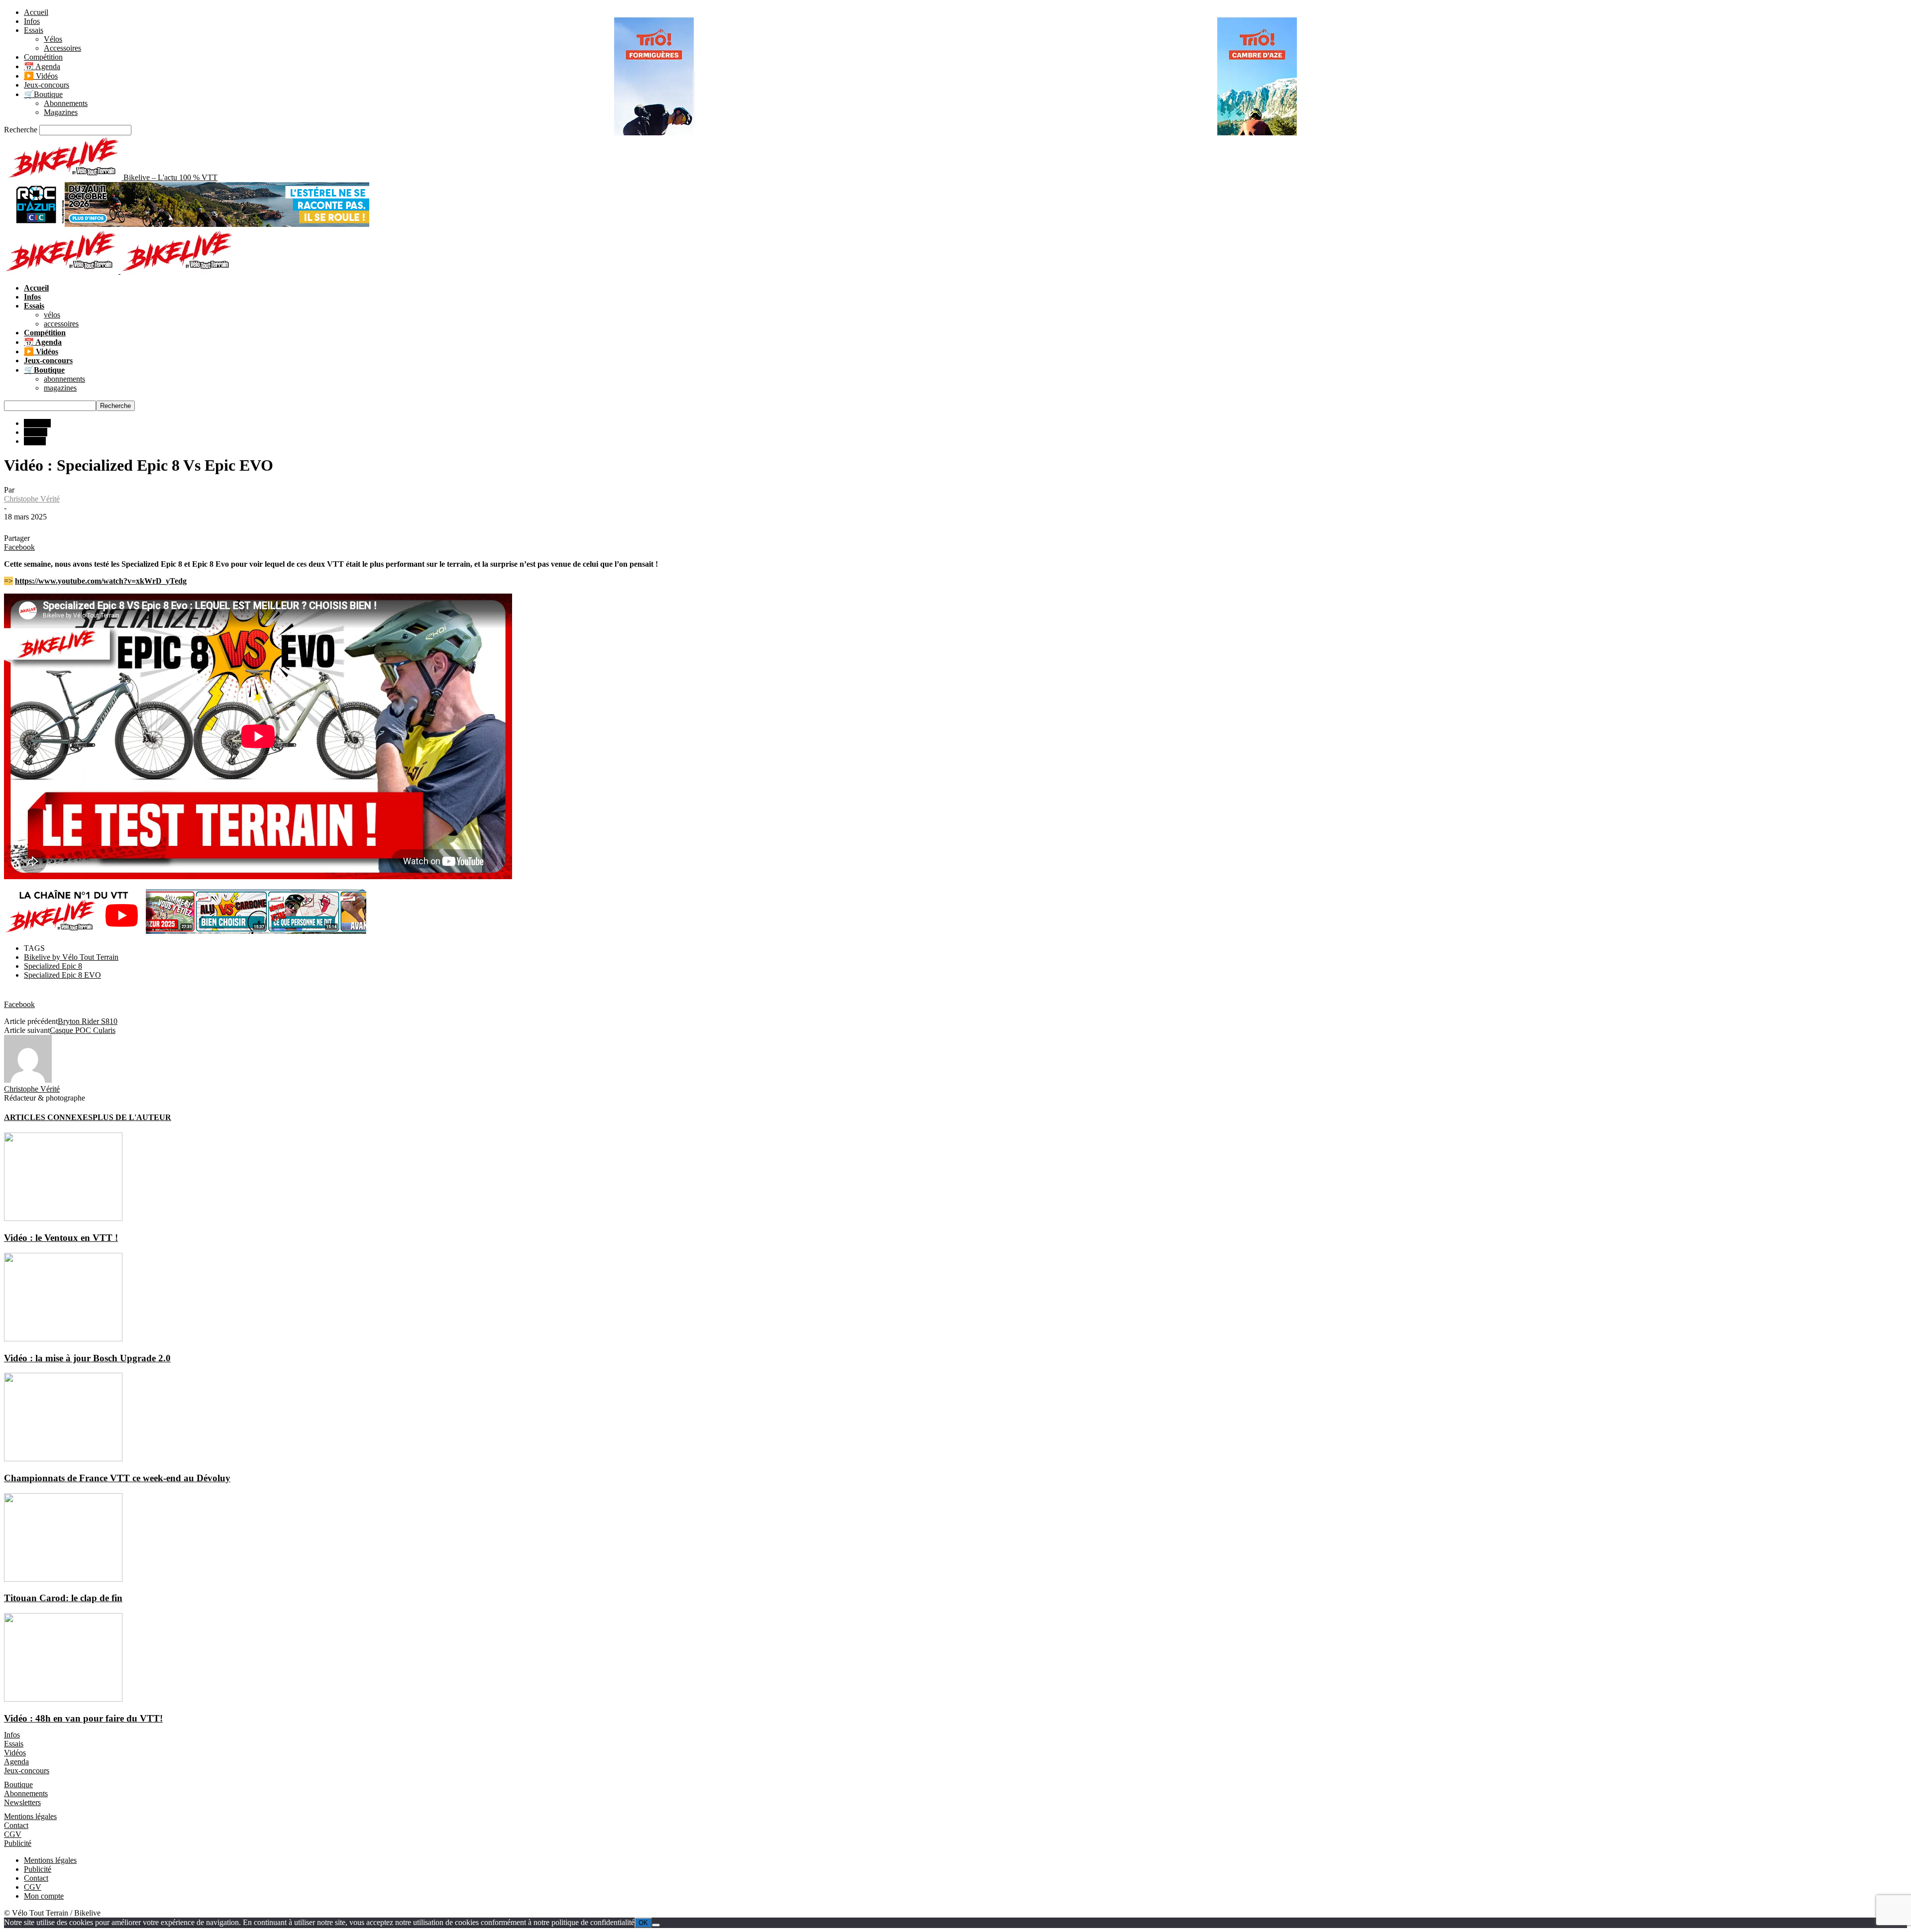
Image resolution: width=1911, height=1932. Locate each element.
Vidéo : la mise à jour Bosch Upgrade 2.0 (87, 1358)
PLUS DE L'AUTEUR (132, 1117)
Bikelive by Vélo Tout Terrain (71, 957)
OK (643, 1923)
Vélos (53, 39)
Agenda (16, 1762)
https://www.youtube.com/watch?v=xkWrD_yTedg (101, 581)
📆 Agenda (42, 66)
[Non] (656, 1925)
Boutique (18, 1784)
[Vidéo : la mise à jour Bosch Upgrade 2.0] (63, 1339)
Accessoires (62, 48)
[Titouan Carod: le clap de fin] (63, 1579)
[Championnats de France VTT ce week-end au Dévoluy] (63, 1459)
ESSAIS (37, 423)
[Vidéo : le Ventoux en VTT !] (63, 1218)
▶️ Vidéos (41, 76)
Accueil (36, 12)
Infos (32, 21)
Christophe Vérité (32, 499)
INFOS (36, 432)
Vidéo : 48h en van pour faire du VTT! (83, 1718)
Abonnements (66, 103)
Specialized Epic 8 (53, 966)
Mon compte (44, 1896)
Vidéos (35, 441)
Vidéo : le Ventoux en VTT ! (61, 1238)
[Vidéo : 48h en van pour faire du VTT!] (63, 1699)
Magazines (61, 112)
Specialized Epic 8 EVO (62, 975)
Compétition (43, 57)
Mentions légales (30, 1816)
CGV (13, 1834)
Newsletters (22, 1802)
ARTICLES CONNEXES (48, 1117)
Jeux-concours (47, 85)
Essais (34, 30)
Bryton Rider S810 (88, 1021)
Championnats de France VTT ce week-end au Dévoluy (117, 1478)
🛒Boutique (43, 94)
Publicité (18, 1843)
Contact (16, 1825)
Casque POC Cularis (83, 1030)
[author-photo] (28, 1080)
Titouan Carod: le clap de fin (63, 1598)
